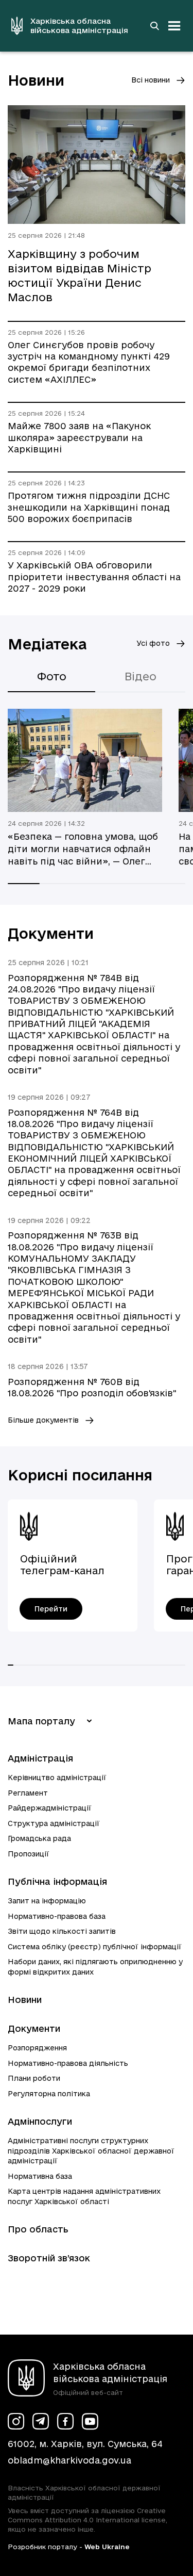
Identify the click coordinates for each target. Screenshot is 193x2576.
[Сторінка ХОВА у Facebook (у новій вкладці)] (65, 2421)
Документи (34, 2028)
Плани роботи (34, 2078)
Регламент (28, 1793)
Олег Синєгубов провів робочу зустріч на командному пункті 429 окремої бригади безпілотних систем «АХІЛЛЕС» (89, 362)
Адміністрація (40, 1758)
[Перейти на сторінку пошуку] (154, 26)
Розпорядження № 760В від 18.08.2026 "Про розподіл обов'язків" (92, 1387)
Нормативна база (40, 2176)
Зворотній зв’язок (49, 2258)
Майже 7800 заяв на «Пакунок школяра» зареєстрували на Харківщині (79, 437)
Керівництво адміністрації (57, 1778)
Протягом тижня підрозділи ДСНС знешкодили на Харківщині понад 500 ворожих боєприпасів (89, 507)
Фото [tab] (52, 676)
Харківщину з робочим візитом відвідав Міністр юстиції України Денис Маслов (80, 275)
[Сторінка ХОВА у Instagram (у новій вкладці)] (16, 2421)
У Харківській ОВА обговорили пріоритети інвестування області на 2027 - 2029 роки (94, 577)
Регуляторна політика (49, 2094)
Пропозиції (29, 1854)
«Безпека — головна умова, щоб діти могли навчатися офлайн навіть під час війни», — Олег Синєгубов (83, 850)
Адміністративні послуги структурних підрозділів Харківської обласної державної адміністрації (91, 2151)
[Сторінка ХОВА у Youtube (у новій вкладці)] (90, 2421)
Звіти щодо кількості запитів (62, 1931)
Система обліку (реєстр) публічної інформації (95, 1947)
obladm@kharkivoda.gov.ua (69, 2460)
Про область (38, 2229)
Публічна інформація (57, 1881)
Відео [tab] (141, 676)
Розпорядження (37, 2048)
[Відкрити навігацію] (174, 26)
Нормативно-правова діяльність (68, 2063)
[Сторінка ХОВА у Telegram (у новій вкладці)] (41, 2421)
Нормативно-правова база (57, 1916)
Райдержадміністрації (50, 1808)
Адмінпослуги (40, 2121)
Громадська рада (39, 1838)
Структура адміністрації (54, 1823)
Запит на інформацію (47, 1901)
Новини (25, 2000)
